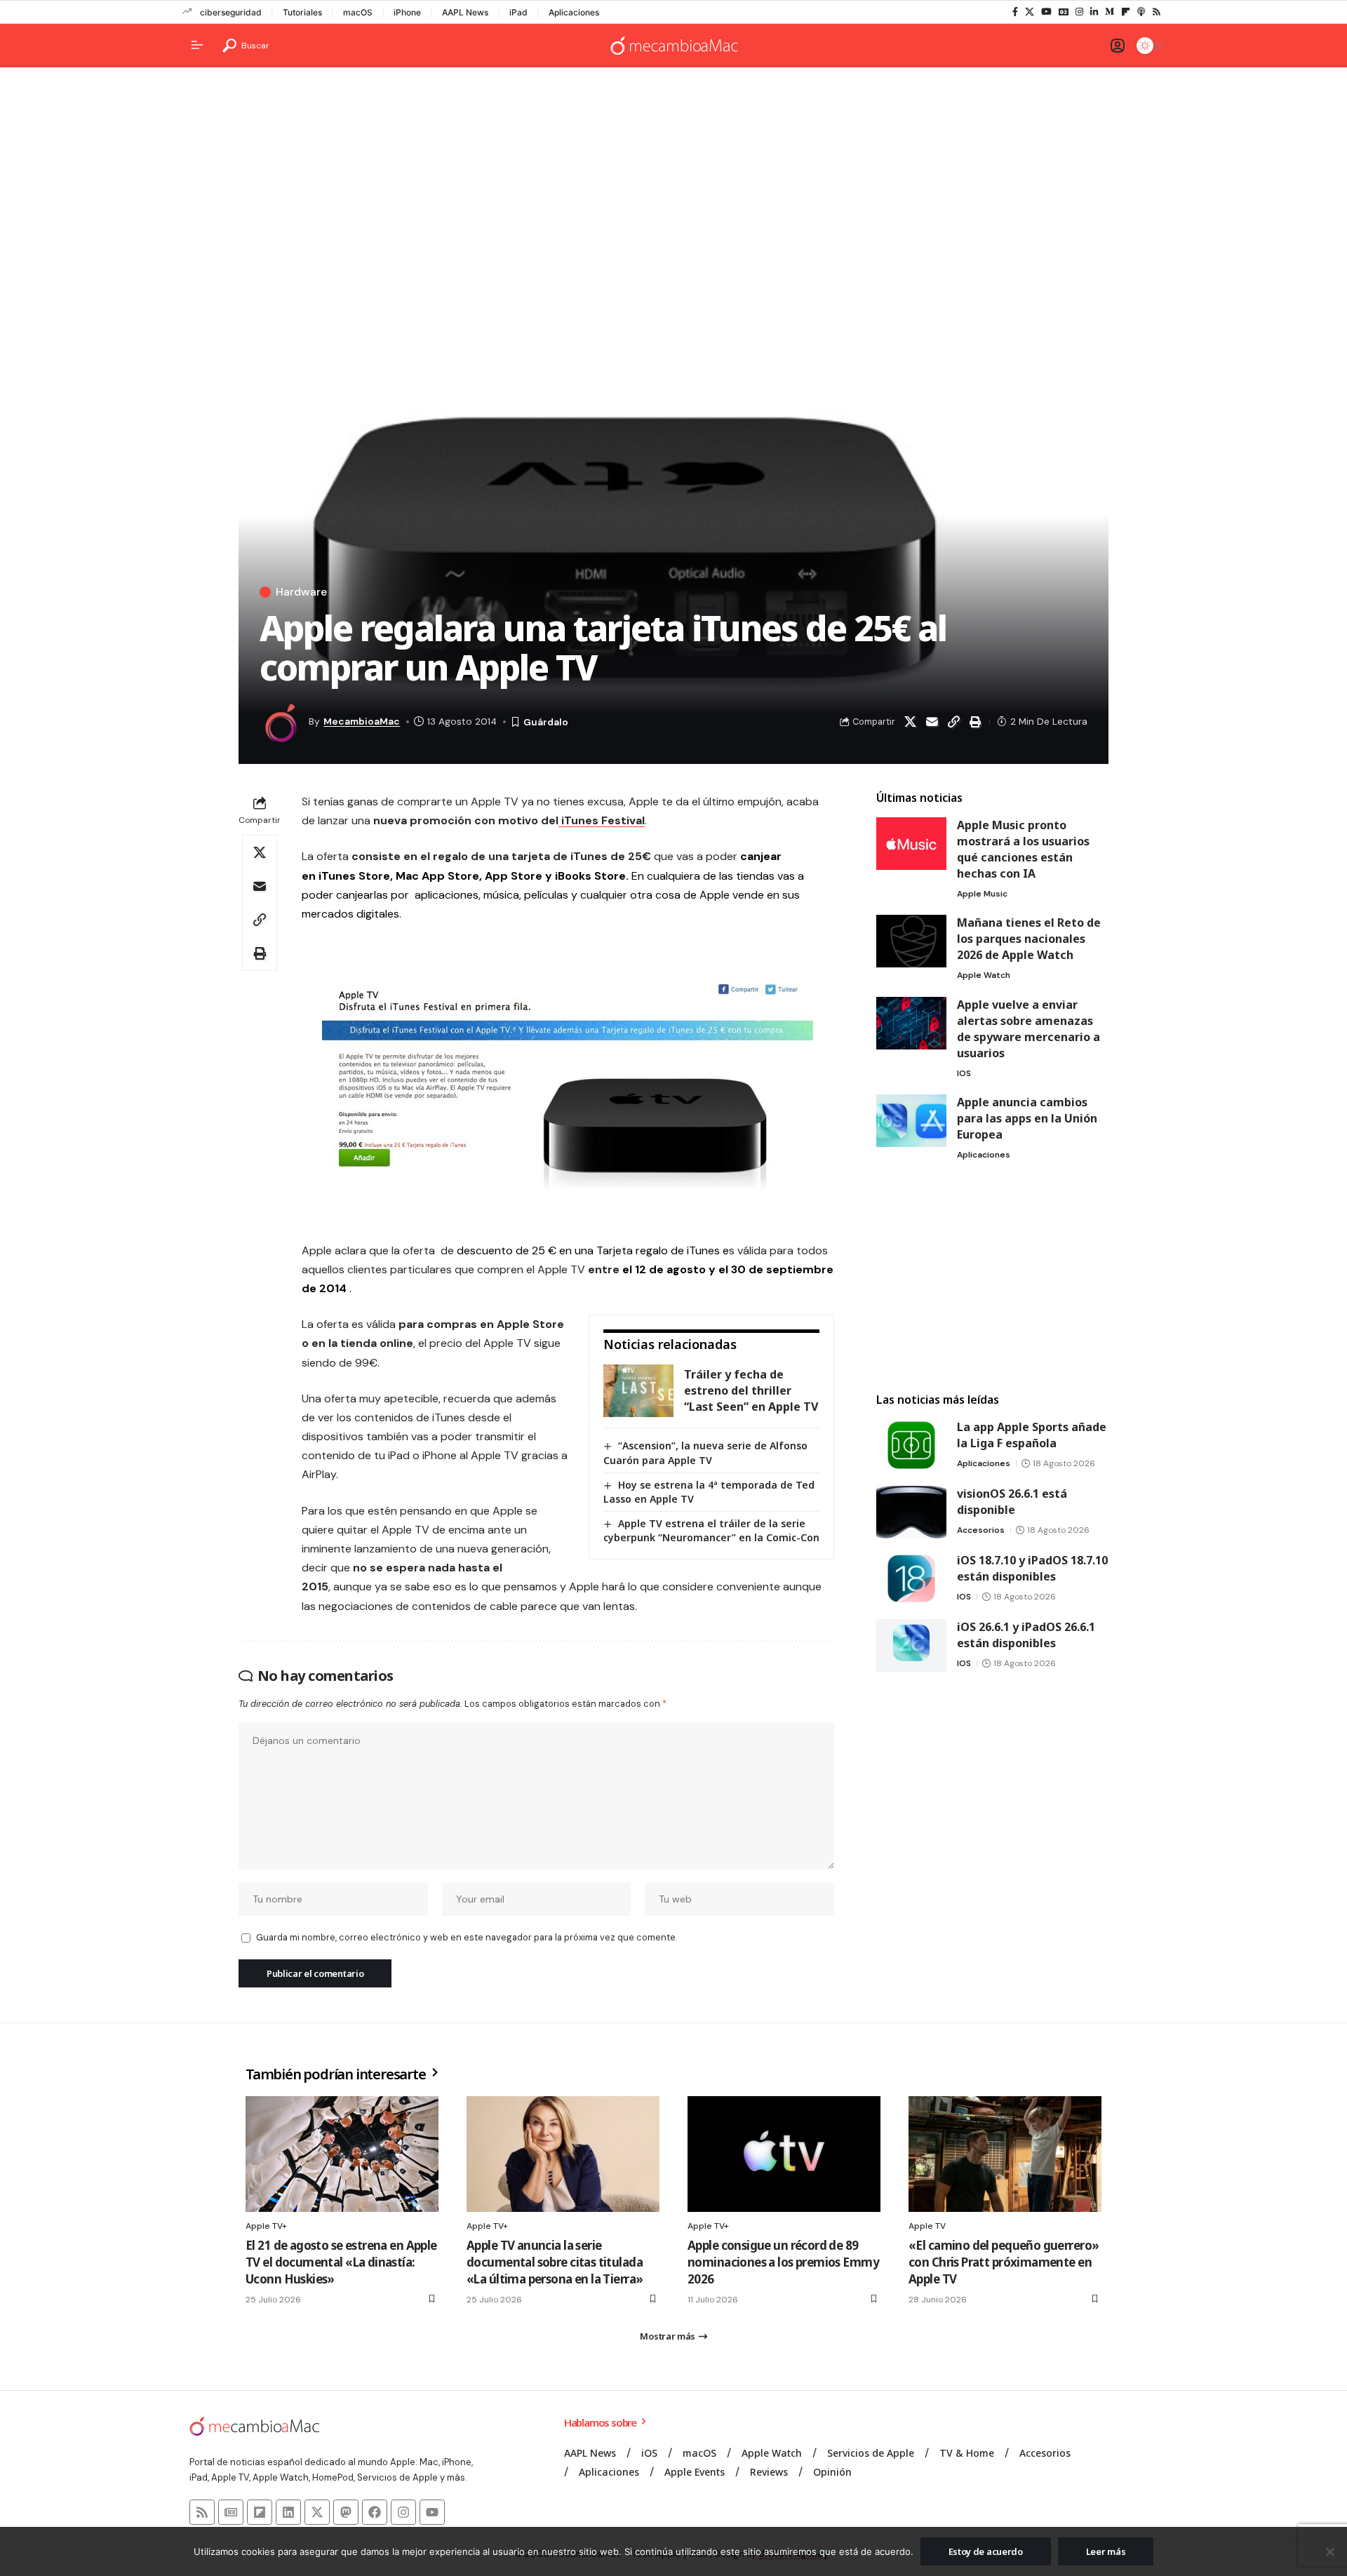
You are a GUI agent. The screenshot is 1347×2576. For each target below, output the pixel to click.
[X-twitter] (317, 2512)
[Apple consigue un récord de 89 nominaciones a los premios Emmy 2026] (784, 2154)
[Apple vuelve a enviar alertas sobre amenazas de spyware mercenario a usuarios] (911, 1023)
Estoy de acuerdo (986, 2551)
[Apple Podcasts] (1141, 12)
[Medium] (1110, 12)
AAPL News (465, 12)
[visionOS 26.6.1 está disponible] (911, 1512)
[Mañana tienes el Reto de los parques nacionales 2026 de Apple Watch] (911, 941)
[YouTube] (1046, 12)
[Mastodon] (346, 2512)
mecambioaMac (362, 721)
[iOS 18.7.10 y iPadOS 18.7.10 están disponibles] (911, 1579)
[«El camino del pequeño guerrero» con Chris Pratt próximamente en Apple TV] (1005, 2154)
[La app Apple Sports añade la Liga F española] (911, 1445)
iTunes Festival (602, 820)
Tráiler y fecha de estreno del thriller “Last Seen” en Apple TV (751, 1390)
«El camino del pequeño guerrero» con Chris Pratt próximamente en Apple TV (1004, 2262)
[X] (1030, 12)
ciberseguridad (231, 12)
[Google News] (1064, 12)
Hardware (301, 592)
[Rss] (1157, 12)
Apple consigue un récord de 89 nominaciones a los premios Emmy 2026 (783, 2262)
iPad (518, 12)
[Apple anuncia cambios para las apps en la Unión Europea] (911, 1121)
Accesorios (981, 1530)
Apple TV (927, 2226)
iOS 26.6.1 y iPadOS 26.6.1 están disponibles (1026, 1635)
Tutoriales (302, 12)
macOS (358, 12)
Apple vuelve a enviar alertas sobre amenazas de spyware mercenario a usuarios (1028, 1029)
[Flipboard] (1126, 12)
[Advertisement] (673, 187)
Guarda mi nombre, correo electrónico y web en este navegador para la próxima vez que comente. (467, 1937)
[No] (1329, 2551)
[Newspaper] (231, 2512)
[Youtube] (432, 2512)
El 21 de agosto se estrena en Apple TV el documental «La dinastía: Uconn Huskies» (341, 2262)
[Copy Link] (953, 722)
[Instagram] (1079, 12)
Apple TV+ (266, 2226)
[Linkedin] (288, 2512)
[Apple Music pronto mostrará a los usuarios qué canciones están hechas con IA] (911, 844)
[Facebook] (1015, 12)
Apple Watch (984, 975)
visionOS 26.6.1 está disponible (1012, 1502)
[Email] (932, 722)
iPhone (407, 12)
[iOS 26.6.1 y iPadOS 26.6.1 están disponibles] (911, 1645)
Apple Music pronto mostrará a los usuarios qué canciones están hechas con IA (1023, 849)
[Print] (975, 722)
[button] (246, 46)
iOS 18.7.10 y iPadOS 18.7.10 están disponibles (1032, 1568)
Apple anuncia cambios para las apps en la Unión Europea (1027, 1118)
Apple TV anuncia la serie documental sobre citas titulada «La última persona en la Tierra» (555, 2262)
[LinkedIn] (1094, 12)
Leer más (1106, 2551)
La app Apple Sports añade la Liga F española (1032, 1435)
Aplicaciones (574, 12)
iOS (964, 1073)
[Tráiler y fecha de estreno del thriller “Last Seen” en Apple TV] (638, 1391)
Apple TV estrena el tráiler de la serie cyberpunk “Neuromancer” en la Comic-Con (711, 1530)
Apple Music (982, 894)
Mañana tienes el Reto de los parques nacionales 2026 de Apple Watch (1029, 939)
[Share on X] (910, 722)
